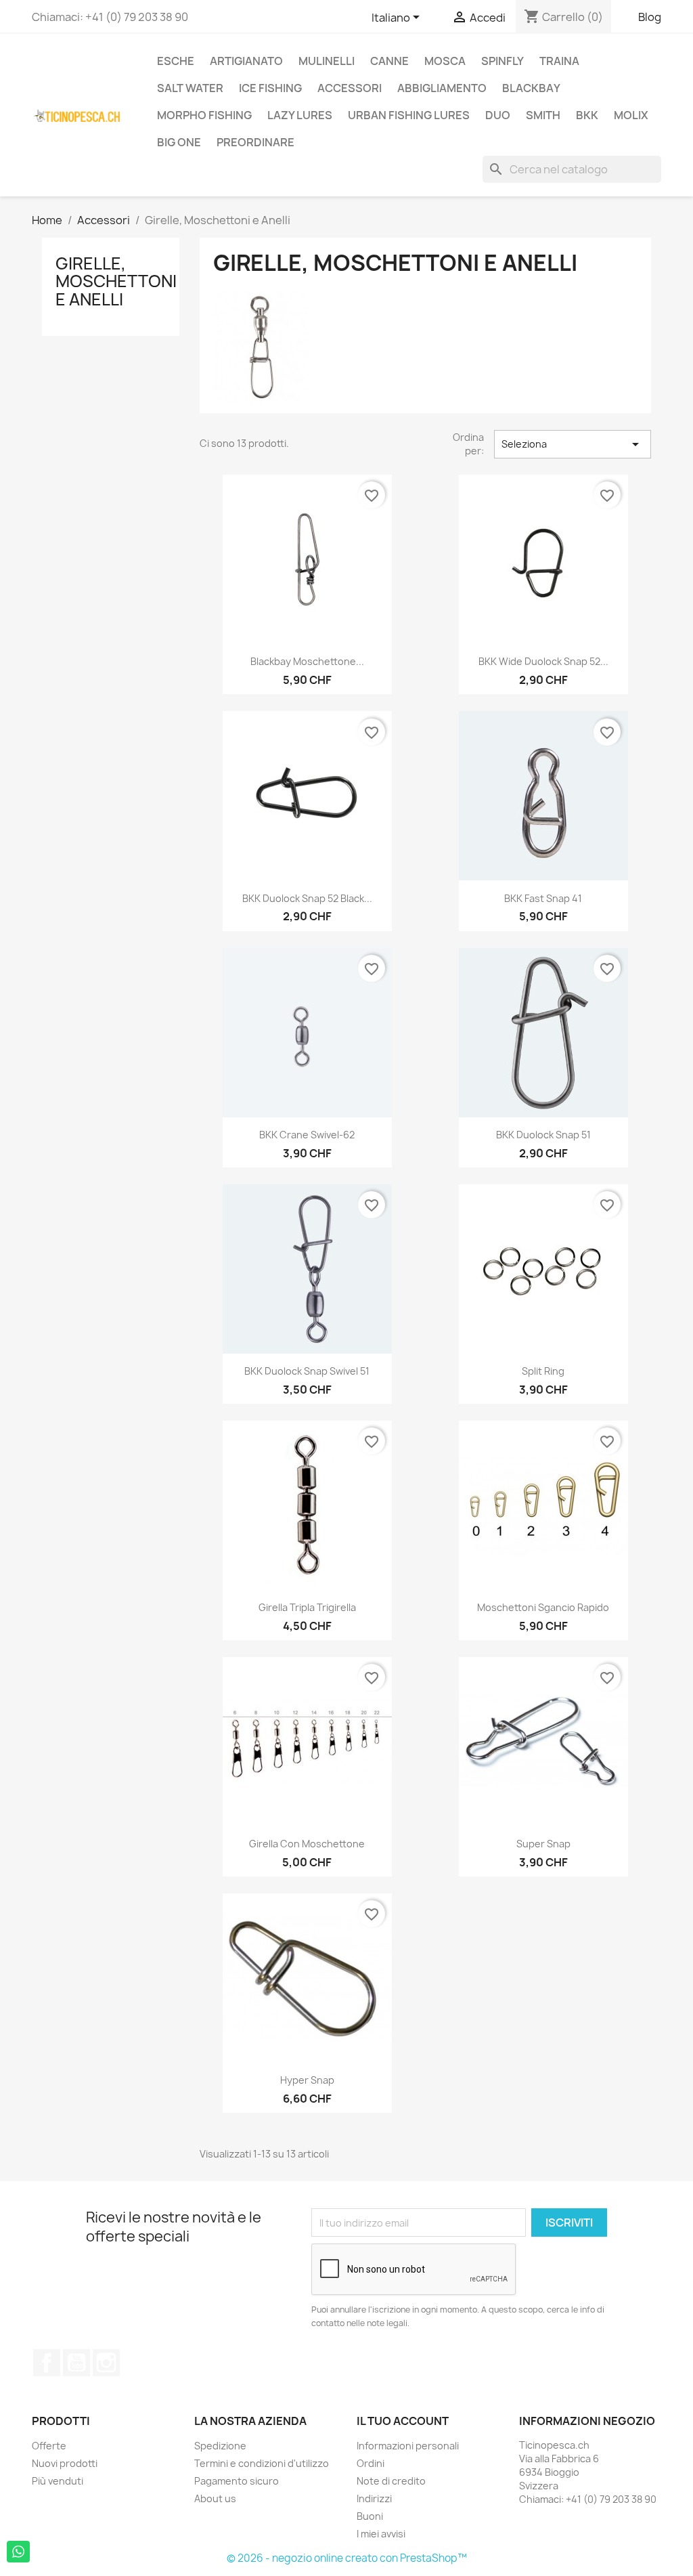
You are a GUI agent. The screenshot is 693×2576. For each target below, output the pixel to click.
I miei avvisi (381, 2534)
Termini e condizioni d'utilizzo (262, 2463)
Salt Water (190, 88)
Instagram (106, 2363)
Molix (631, 115)
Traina (559, 61)
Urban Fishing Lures (409, 115)
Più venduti (58, 2481)
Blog (650, 17)
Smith (543, 115)
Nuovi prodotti (65, 2463)
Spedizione (220, 2446)
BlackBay (531, 88)
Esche (176, 61)
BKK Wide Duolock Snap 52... (543, 661)
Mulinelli (327, 61)
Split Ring (543, 1371)
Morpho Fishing (204, 115)
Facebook (47, 2363)
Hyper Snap (307, 2080)
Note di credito (391, 2481)
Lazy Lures (300, 115)
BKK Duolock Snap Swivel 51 (307, 1371)
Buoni (370, 2516)
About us (215, 2498)
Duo (498, 115)
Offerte (49, 2446)
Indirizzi (374, 2498)
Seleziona (573, 444)
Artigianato (246, 61)
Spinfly (502, 61)
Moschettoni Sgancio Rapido (543, 1607)
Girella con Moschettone (307, 1844)
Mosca (445, 61)
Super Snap (543, 1844)
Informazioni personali (408, 2446)
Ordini (371, 2463)
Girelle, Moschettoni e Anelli (116, 281)
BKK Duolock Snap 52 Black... (307, 898)
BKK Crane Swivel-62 (307, 1135)
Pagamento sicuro (237, 2481)
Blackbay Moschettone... (307, 661)
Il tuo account (403, 2421)
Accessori (350, 88)
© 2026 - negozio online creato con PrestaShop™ (347, 2558)
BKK (587, 115)
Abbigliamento (442, 88)
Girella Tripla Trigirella (307, 1607)
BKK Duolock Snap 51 (543, 1135)
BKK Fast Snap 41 (543, 898)
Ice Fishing (270, 88)
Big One (179, 142)
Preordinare (255, 142)
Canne (389, 61)
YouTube (76, 2363)
